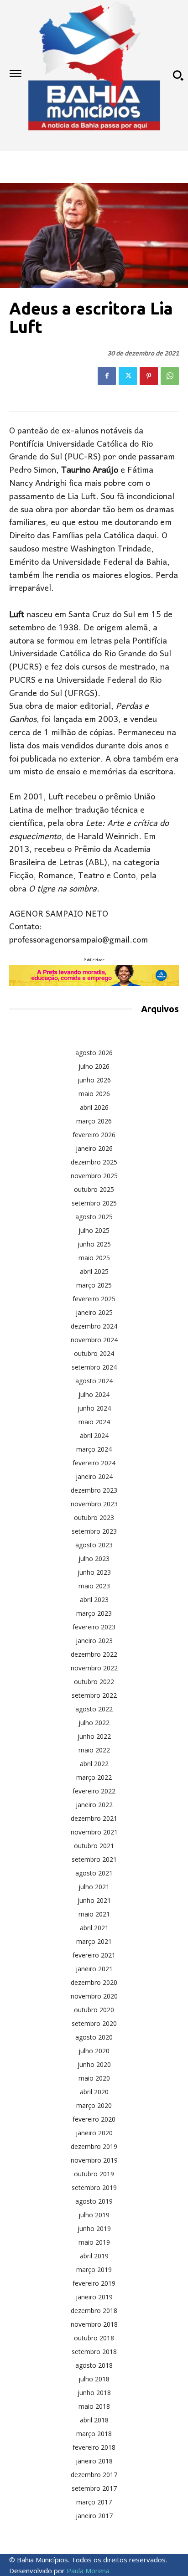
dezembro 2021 (94, 1818)
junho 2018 (94, 2393)
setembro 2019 (94, 2187)
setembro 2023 (94, 1531)
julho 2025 (94, 1230)
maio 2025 (94, 1258)
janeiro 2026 (94, 1148)
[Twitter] (128, 376)
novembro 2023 (94, 1504)
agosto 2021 (94, 1873)
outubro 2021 (94, 1846)
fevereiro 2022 (94, 1791)
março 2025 (94, 1285)
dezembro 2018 (94, 2311)
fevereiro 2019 (94, 2283)
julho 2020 (94, 2051)
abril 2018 (94, 2420)
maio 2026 (94, 1094)
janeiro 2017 (94, 2516)
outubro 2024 (94, 1353)
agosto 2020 (94, 2037)
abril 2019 (94, 2256)
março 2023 (94, 1613)
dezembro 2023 (94, 1490)
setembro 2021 (94, 1859)
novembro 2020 (94, 1996)
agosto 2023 (94, 1545)
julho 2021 (94, 1887)
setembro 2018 (94, 2352)
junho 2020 (94, 2064)
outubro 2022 (94, 1682)
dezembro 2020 (94, 1982)
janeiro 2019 (94, 2297)
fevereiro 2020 (94, 2119)
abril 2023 (94, 1600)
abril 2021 (94, 1928)
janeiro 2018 (94, 2461)
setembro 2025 (94, 1203)
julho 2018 (94, 2379)
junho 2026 (94, 1080)
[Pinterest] (149, 376)
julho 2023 (94, 1558)
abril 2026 (94, 1107)
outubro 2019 (94, 2174)
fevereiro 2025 (94, 1299)
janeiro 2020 (94, 2133)
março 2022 (94, 1777)
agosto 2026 (94, 1053)
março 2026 (94, 1121)
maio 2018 (94, 2406)
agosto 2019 (94, 2201)
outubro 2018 (94, 2338)
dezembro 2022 (94, 1654)
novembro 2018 (94, 2324)
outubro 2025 (94, 1189)
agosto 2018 (94, 2365)
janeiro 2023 (94, 1641)
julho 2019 (94, 2215)
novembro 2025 (94, 1176)
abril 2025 (94, 1271)
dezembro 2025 (94, 1162)
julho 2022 (94, 1723)
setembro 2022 (94, 1695)
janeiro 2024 (94, 1476)
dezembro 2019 (94, 2146)
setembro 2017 (94, 2488)
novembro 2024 (94, 1340)
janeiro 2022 (94, 1805)
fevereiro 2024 (94, 1463)
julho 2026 (94, 1066)
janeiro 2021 (94, 1969)
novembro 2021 (94, 1832)
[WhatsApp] (170, 376)
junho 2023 (94, 1572)
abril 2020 (94, 2092)
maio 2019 (94, 2242)
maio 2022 (94, 1750)
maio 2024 (94, 1422)
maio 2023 (94, 1586)
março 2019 (94, 2269)
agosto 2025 (94, 1217)
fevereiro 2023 (94, 1627)
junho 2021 (94, 1900)
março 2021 (94, 1941)
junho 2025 (94, 1244)
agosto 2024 (94, 1381)
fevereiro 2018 (94, 2447)
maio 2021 (94, 1914)
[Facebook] (107, 376)
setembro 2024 (94, 1367)
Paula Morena (88, 2571)
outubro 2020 (94, 2010)
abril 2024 (94, 1435)
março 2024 (94, 1449)
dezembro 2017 (94, 2475)
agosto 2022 (94, 1709)
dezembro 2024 (94, 1326)
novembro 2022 (94, 1668)
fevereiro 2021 (94, 1955)
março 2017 (94, 2502)
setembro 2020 (94, 2023)
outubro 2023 (94, 1517)
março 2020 (94, 2105)
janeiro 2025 (94, 1312)
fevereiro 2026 (94, 1135)
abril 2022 (94, 1764)
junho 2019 (94, 2228)
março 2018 (94, 2434)
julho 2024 (94, 1394)
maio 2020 (94, 2078)
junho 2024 (94, 1408)
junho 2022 (94, 1736)
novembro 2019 (94, 2160)
